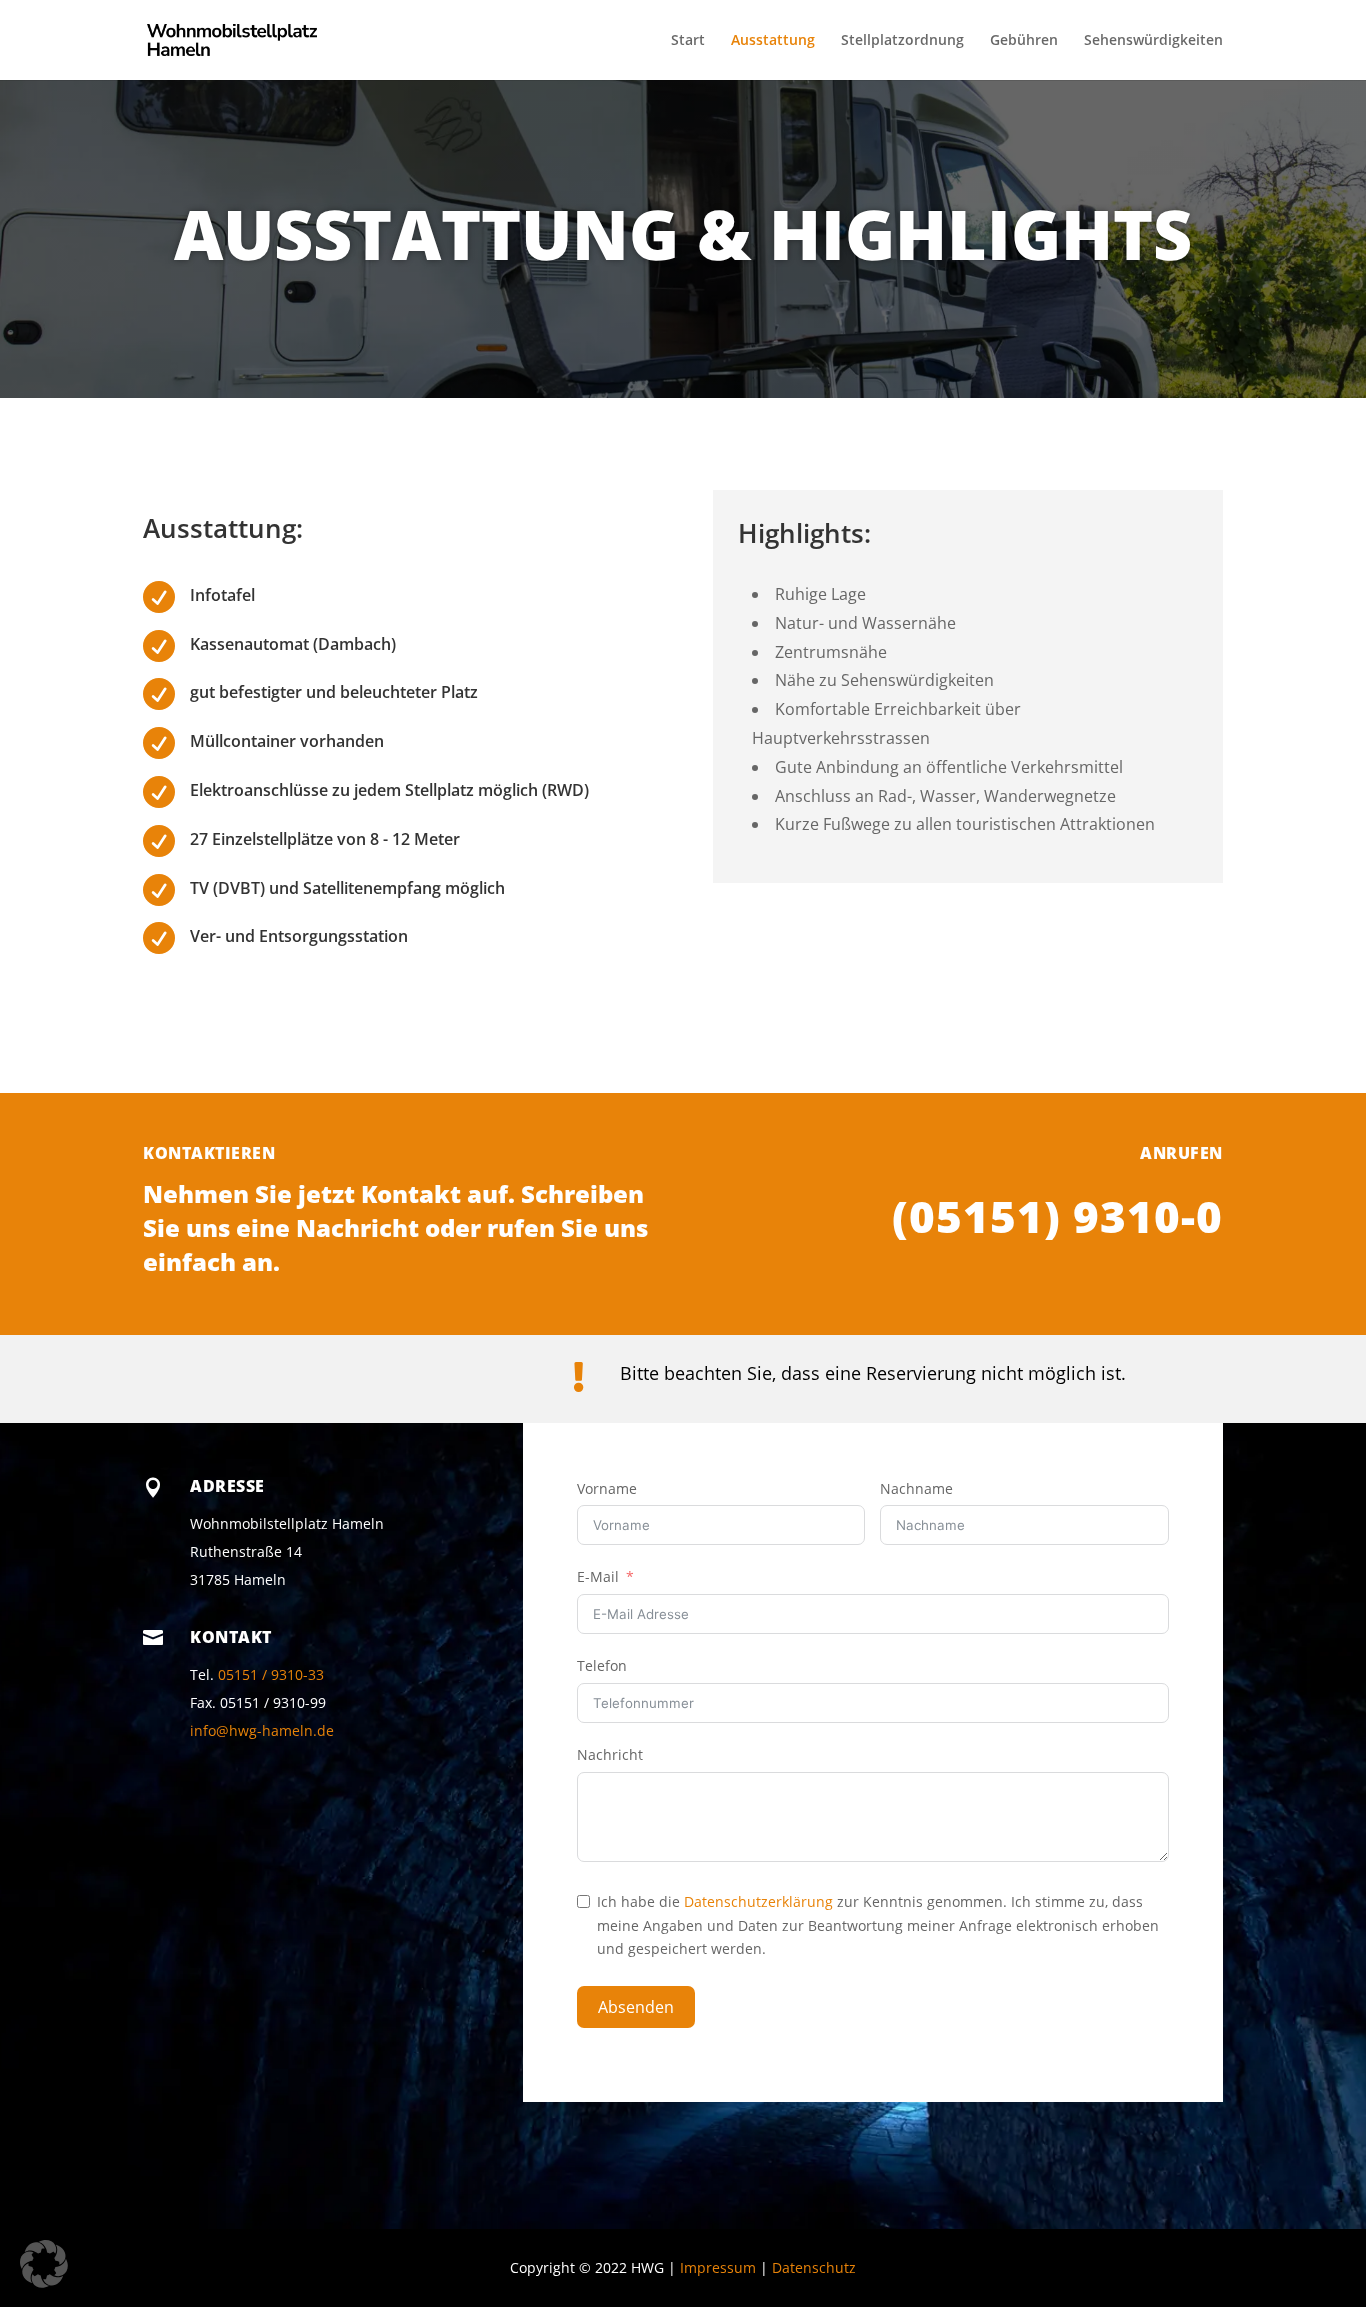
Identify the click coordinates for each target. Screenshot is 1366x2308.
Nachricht (610, 1754)
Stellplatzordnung (902, 41)
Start (688, 41)
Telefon (602, 1665)
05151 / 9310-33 (271, 1674)
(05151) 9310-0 (1057, 1216)
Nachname (916, 1488)
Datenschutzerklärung (758, 1901)
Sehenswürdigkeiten (1153, 41)
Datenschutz (814, 2267)
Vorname (607, 1488)
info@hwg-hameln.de (262, 1730)
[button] (44, 2264)
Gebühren (1024, 41)
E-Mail (598, 1576)
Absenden (636, 2007)
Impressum (718, 2267)
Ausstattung (773, 41)
